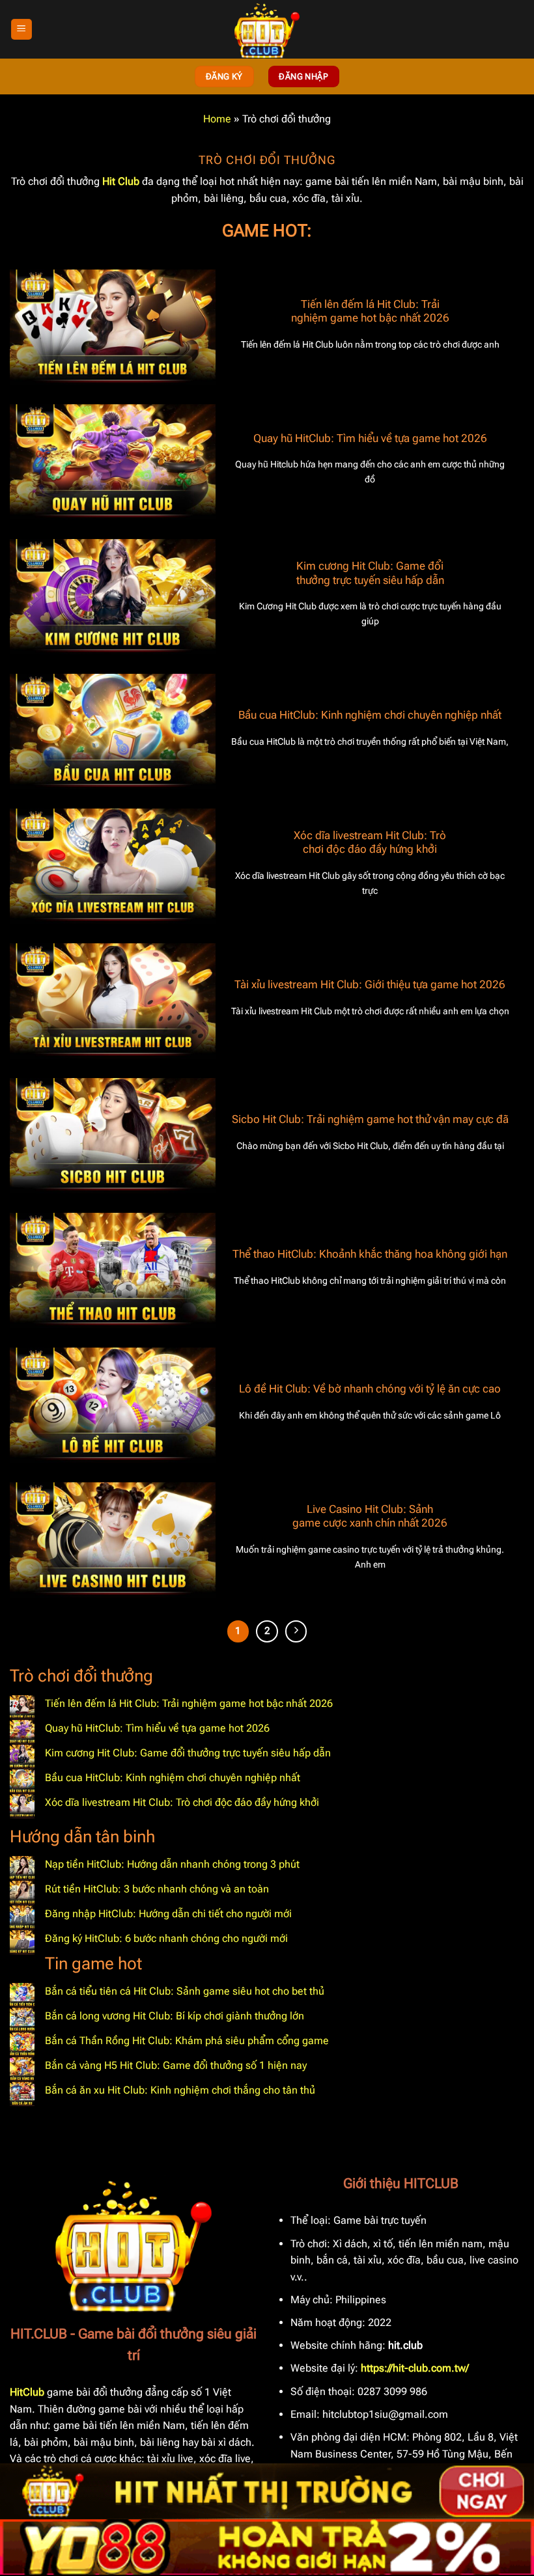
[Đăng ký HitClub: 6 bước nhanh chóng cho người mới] (22, 1943)
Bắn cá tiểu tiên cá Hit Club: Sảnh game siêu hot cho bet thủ (185, 1991)
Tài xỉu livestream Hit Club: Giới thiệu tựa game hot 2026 (370, 985)
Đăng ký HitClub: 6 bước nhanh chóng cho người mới (166, 1938)
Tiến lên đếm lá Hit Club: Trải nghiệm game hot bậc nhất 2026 (370, 312)
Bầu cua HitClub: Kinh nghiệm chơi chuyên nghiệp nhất (370, 715)
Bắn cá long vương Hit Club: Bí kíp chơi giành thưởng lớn (175, 2016)
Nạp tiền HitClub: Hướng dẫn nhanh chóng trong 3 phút (172, 1864)
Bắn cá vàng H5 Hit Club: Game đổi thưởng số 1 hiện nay (176, 2065)
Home (217, 119)
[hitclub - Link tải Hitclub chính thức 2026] (267, 29)
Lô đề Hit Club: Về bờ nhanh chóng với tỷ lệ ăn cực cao (370, 1389)
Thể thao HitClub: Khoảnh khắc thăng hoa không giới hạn (370, 1254)
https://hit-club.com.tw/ (415, 2368)
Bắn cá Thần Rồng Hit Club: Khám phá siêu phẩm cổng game (187, 2041)
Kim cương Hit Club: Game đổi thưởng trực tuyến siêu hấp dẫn (370, 573)
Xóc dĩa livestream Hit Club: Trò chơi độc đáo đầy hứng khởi (370, 843)
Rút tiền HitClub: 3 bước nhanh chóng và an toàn (157, 1889)
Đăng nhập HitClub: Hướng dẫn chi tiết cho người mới (168, 1914)
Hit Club (121, 181)
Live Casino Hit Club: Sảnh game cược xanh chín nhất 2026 (370, 1517)
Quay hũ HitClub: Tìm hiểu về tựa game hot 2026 (370, 438)
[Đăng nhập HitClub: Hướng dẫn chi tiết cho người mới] (22, 1918)
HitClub (27, 2392)
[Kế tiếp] (296, 1631)
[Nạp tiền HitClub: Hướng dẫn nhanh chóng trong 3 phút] (22, 1868)
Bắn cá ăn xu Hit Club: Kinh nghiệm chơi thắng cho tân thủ (180, 2090)
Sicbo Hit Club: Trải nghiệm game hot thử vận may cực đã (370, 1119)
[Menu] (21, 30)
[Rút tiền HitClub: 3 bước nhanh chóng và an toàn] (22, 1893)
